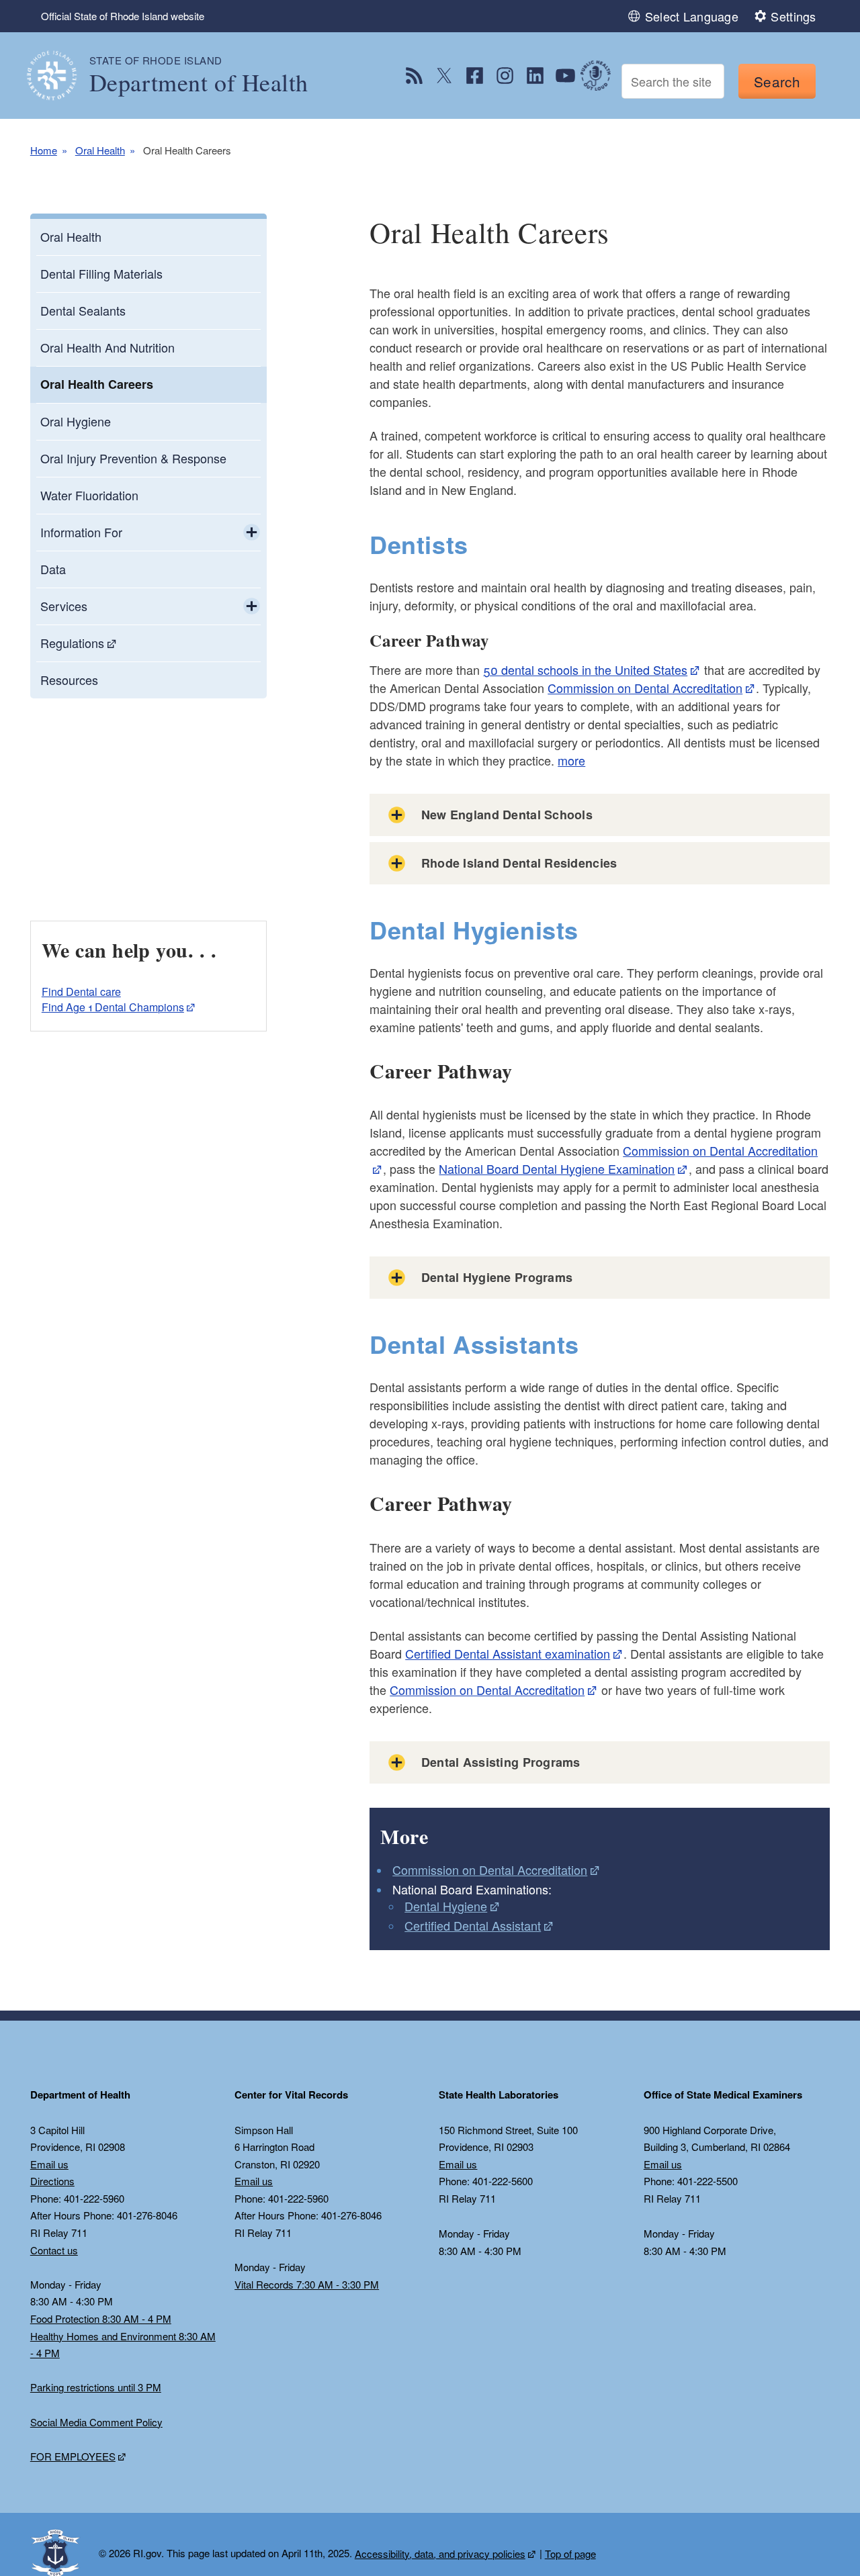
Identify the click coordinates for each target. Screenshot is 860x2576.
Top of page (570, 2554)
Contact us (54, 2250)
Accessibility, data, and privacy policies (440, 2554)
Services (64, 606)
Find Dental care (81, 992)
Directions (52, 2181)
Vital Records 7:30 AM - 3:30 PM (307, 2284)
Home (44, 150)
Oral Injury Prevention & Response (133, 458)
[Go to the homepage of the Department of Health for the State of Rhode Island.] (60, 76)
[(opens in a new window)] (414, 76)
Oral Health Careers (97, 384)
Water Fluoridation (89, 495)
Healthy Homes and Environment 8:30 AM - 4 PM (123, 2345)
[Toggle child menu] (252, 533)
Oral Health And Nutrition (107, 347)
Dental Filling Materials (101, 273)
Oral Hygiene (76, 421)
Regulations (72, 643)
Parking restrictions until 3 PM (96, 2387)
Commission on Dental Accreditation (645, 688)
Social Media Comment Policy (96, 2422)
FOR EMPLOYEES (73, 2456)
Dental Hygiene (446, 1906)
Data (53, 569)
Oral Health (100, 150)
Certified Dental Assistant (473, 1925)
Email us (49, 2164)
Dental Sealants (83, 310)
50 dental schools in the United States (585, 670)
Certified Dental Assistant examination (508, 1653)
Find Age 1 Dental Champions (113, 1007)
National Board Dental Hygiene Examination (557, 1168)
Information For (81, 532)
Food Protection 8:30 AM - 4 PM (101, 2318)
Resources (69, 680)
